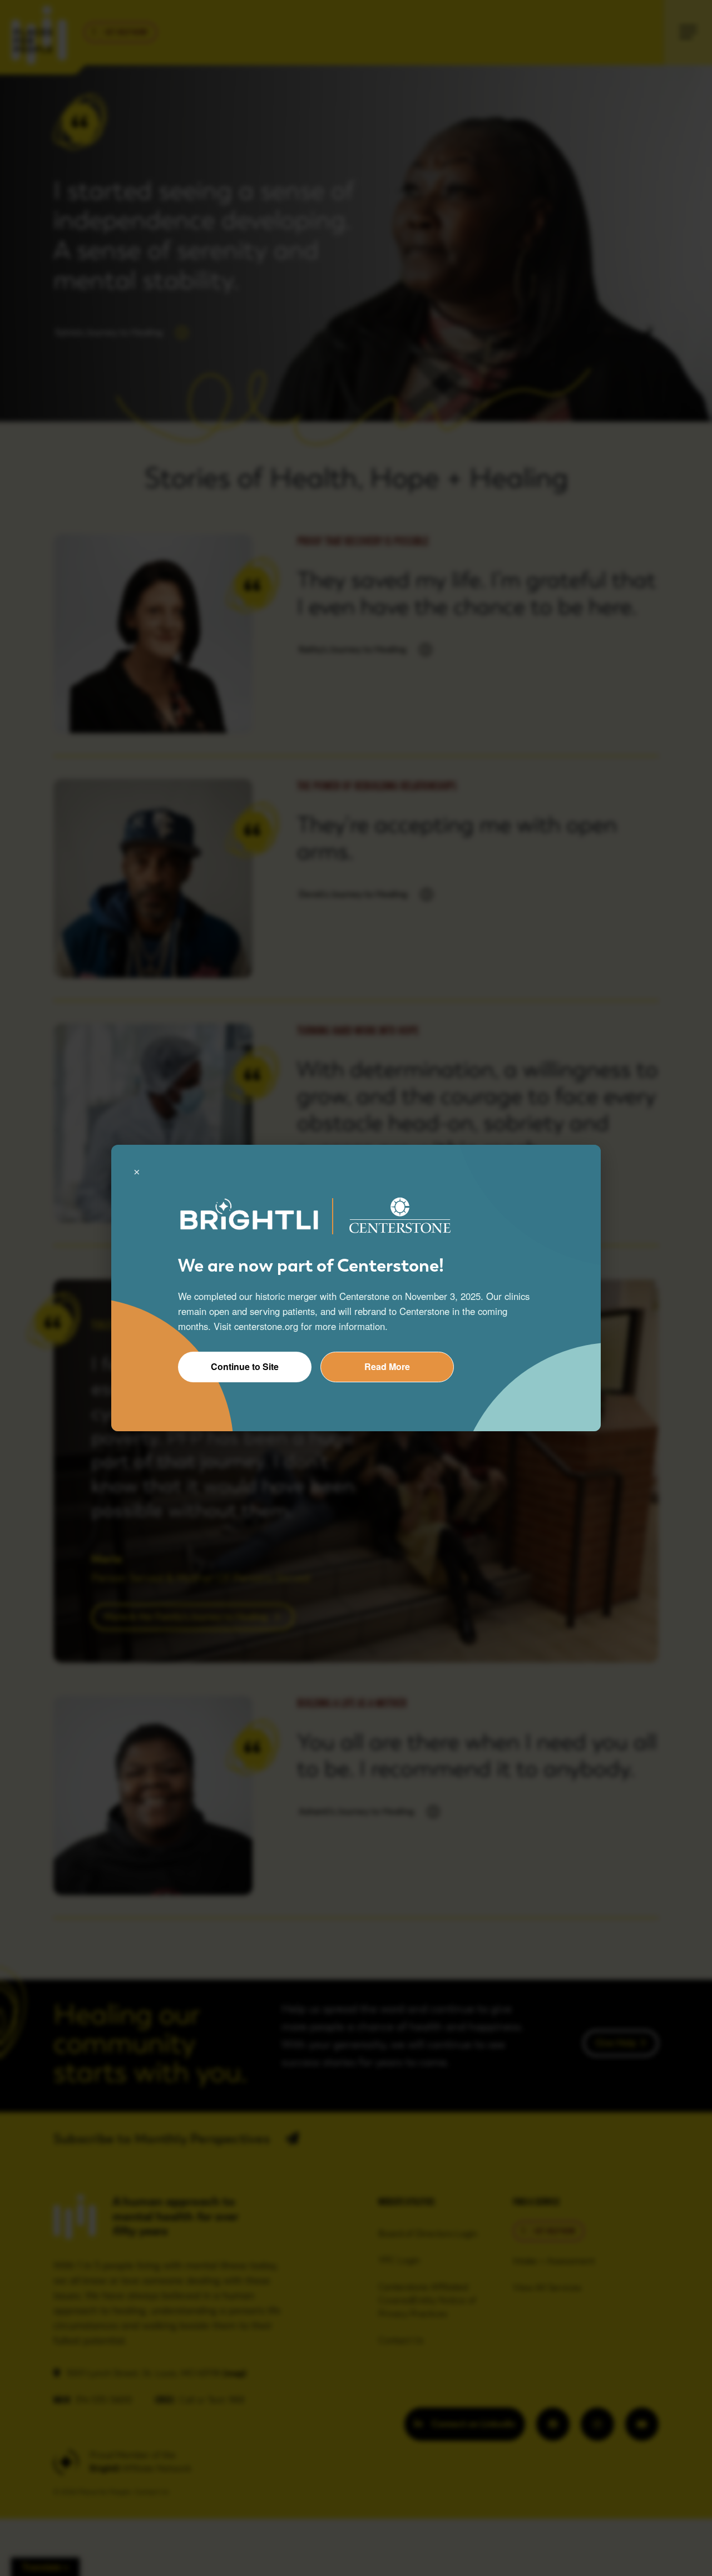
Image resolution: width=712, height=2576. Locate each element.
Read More (387, 1366)
